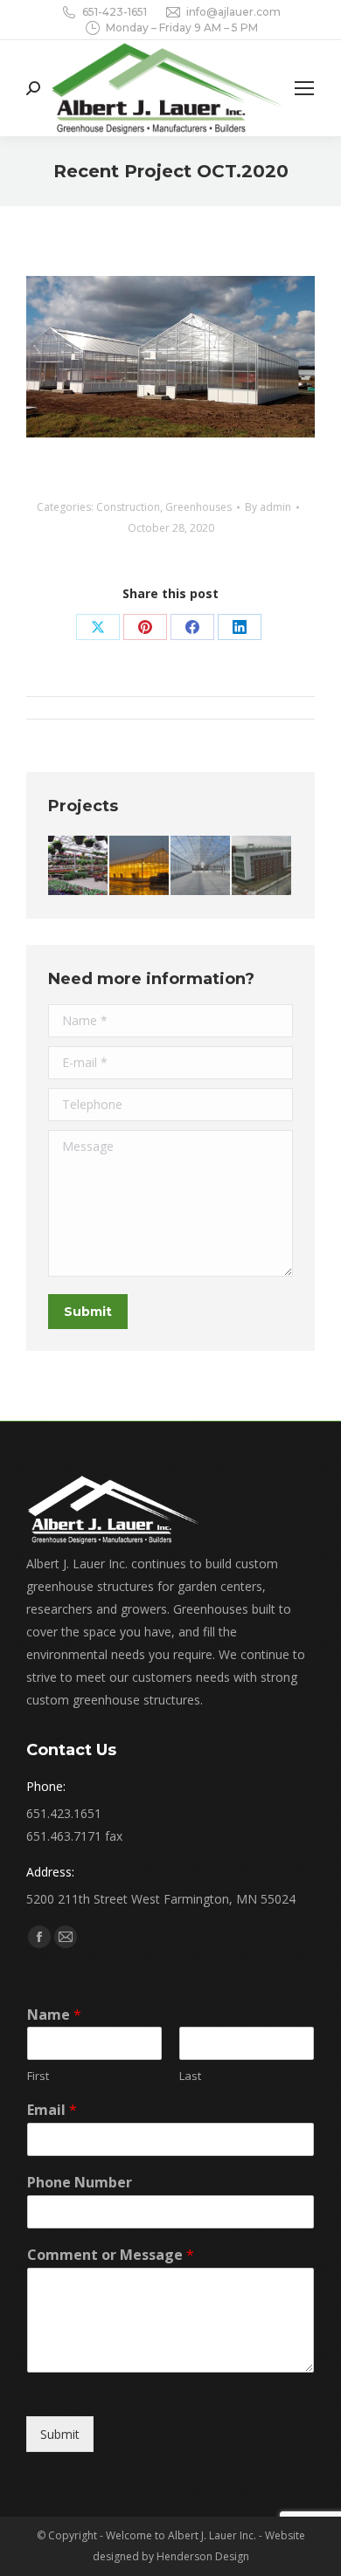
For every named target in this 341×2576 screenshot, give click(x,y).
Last (190, 2076)
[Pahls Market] (201, 866)
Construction (128, 507)
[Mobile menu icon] (304, 88)
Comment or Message (111, 2255)
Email (52, 2110)
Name (54, 2015)
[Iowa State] (262, 866)
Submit (60, 2434)
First (38, 2076)
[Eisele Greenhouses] (79, 866)
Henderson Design (203, 2556)
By (268, 507)
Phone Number (80, 2183)
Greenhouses (198, 507)
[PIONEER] (140, 866)
